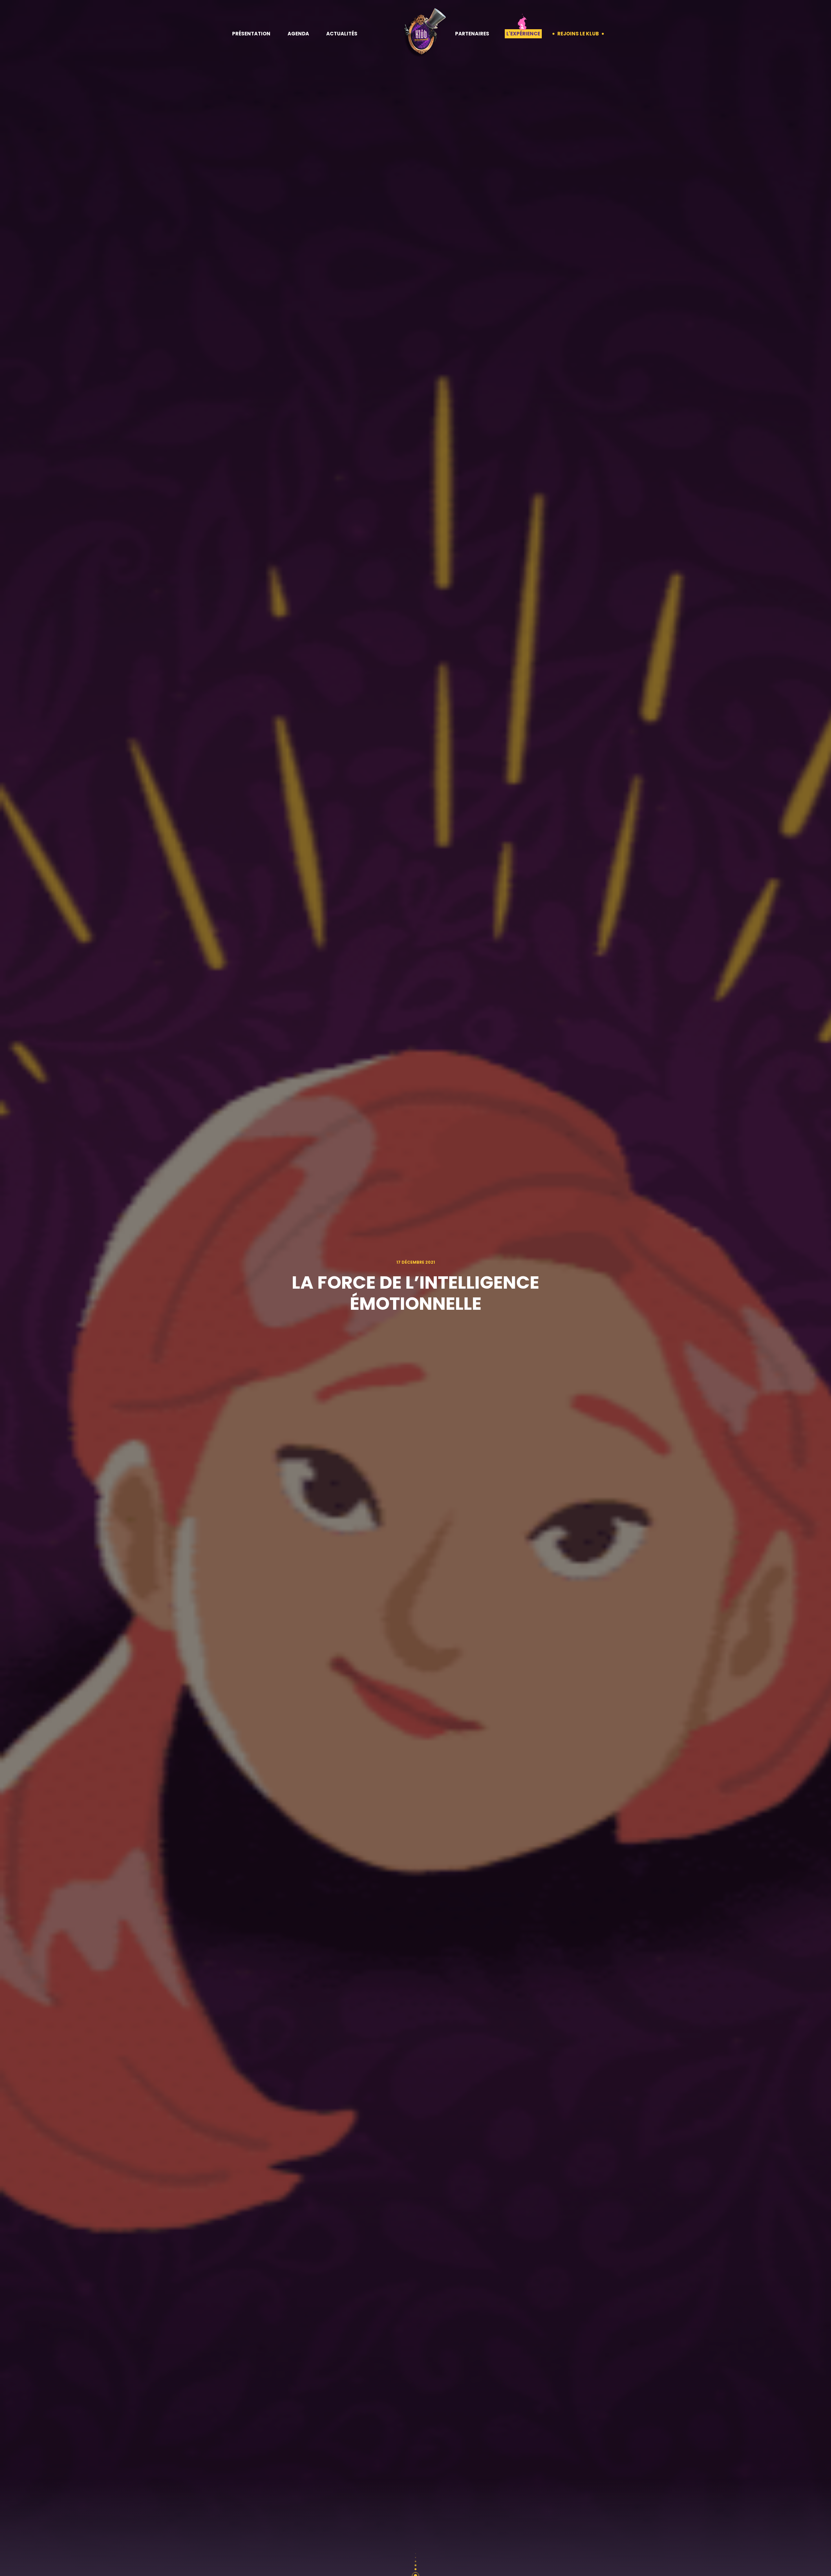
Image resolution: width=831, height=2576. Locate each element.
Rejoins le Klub (578, 34)
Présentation (251, 34)
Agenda (298, 34)
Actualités (342, 34)
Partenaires (472, 34)
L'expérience (523, 34)
